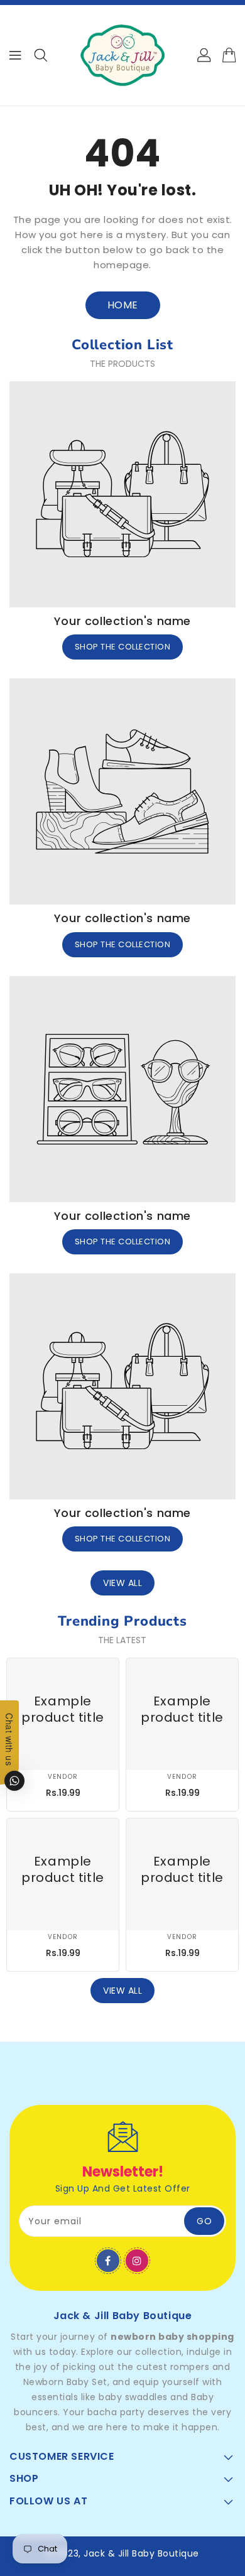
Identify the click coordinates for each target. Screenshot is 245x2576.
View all (122, 1583)
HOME (123, 305)
